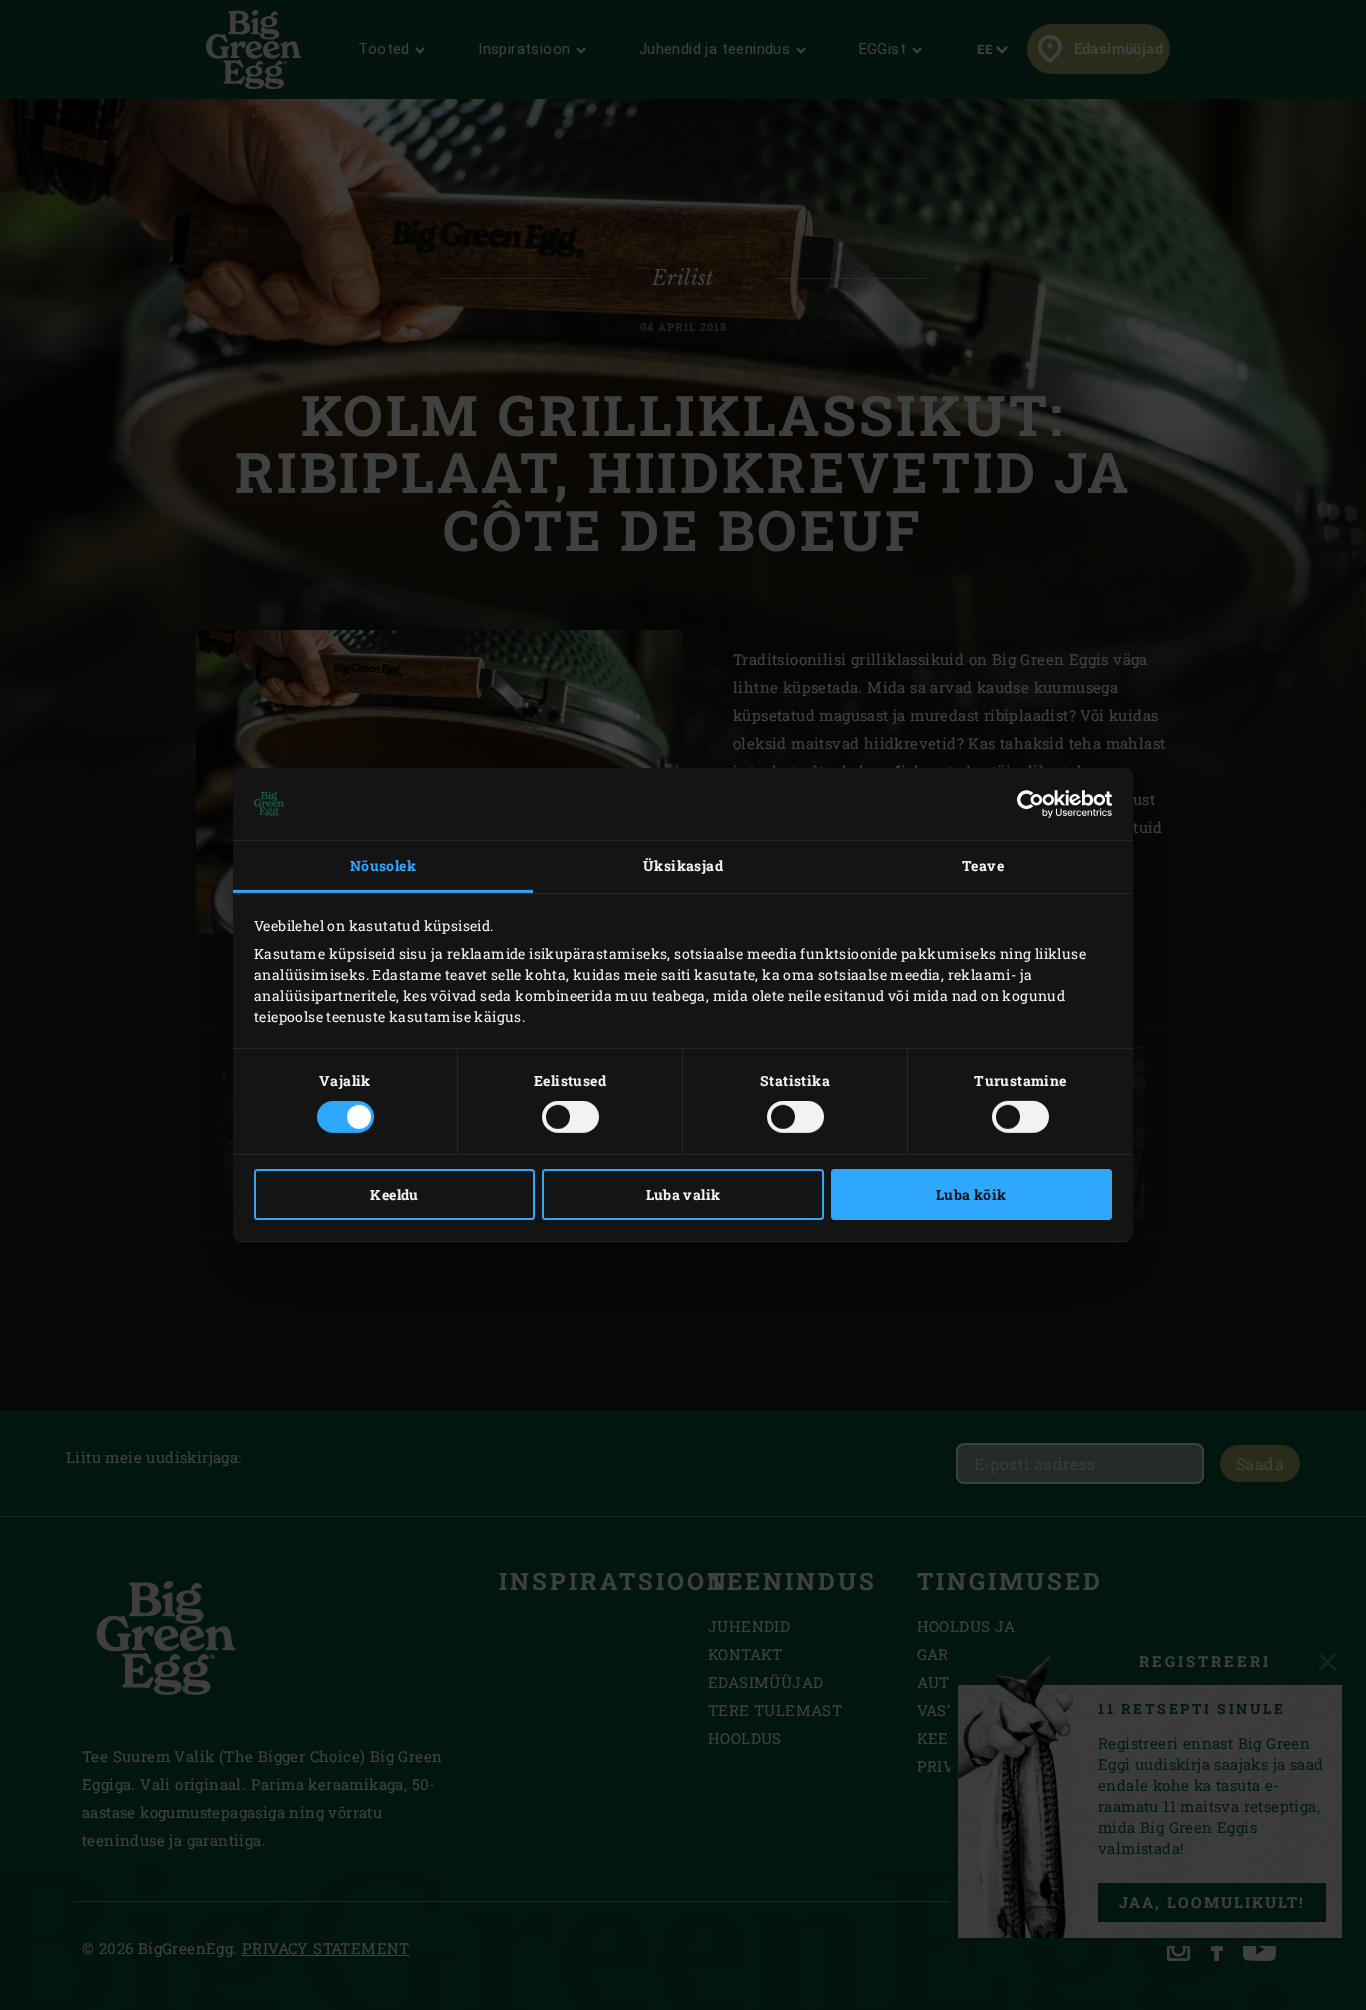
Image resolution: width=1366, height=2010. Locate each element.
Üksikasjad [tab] (683, 865)
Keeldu (394, 1194)
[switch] (570, 1117)
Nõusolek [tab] (383, 865)
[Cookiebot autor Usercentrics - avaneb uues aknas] (1024, 804)
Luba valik (683, 1194)
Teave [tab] (983, 865)
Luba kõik (971, 1194)
